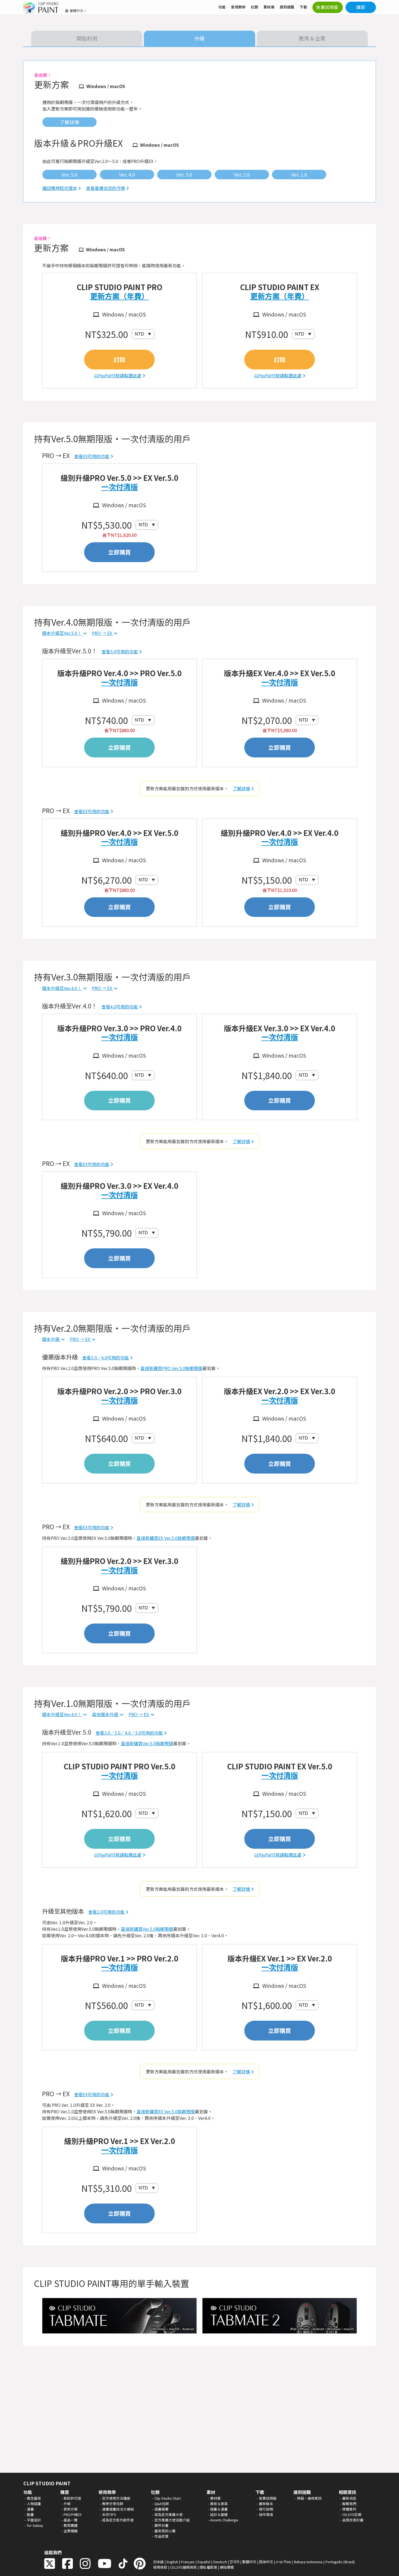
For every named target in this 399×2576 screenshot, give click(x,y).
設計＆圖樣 (219, 2514)
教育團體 (71, 2525)
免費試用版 (268, 2498)
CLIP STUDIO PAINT (47, 2483)
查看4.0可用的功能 (120, 1007)
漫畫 (30, 2509)
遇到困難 (287, 7)
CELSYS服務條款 (183, 2567)
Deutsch (220, 2562)
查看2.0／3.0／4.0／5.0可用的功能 (129, 1733)
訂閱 (119, 359)
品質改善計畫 (353, 2520)
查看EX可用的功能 (92, 456)
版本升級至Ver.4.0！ (62, 988)
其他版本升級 (106, 1714)
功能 (222, 7)
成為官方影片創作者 (118, 2520)
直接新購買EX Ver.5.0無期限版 (166, 1538)
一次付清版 (120, 487)
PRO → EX (103, 633)
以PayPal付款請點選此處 (118, 375)
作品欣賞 (161, 2536)
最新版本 (266, 2504)
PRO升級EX (72, 2514)
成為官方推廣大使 (169, 2514)
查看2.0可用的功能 (106, 1912)
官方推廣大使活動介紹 (172, 2520)
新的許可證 (72, 2498)
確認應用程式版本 (60, 188)
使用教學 (238, 7)
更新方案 (71, 2509)
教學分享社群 (113, 2504)
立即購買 (119, 552)
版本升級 (51, 1339)
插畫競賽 (161, 2509)
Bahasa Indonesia (308, 2562)
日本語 (158, 2562)
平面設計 (34, 2520)
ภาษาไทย (283, 2562)
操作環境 (266, 2514)
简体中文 (266, 2562)
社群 (254, 7)
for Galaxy (35, 2525)
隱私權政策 (208, 2567)
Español (204, 2562)
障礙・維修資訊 (309, 2498)
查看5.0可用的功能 (120, 651)
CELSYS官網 (352, 2514)
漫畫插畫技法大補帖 (118, 2509)
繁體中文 (249, 2562)
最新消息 (349, 2498)
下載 (303, 7)
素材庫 (269, 7)
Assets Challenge (224, 2520)
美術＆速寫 (219, 2504)
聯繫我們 (349, 2504)
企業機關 (71, 2531)
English (172, 2562)
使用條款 (160, 2567)
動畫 (30, 2514)
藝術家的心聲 (165, 2531)
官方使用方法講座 (116, 2498)
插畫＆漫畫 (219, 2509)
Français (188, 2562)
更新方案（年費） (119, 296)
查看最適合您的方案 (106, 188)
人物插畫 (34, 2504)
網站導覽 (227, 2567)
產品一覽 (71, 2520)
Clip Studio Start (168, 2498)
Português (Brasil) (340, 2562)
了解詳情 (241, 788)
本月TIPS (109, 2514)
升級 (67, 2504)
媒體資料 (349, 2509)
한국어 (235, 2562)
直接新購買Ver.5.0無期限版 (147, 1743)
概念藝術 (34, 2498)
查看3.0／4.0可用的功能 (106, 1358)
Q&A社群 (162, 2504)
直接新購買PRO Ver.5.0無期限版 (171, 1368)
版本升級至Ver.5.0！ (62, 633)
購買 (361, 7)
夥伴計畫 (161, 2525)
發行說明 (266, 2509)
